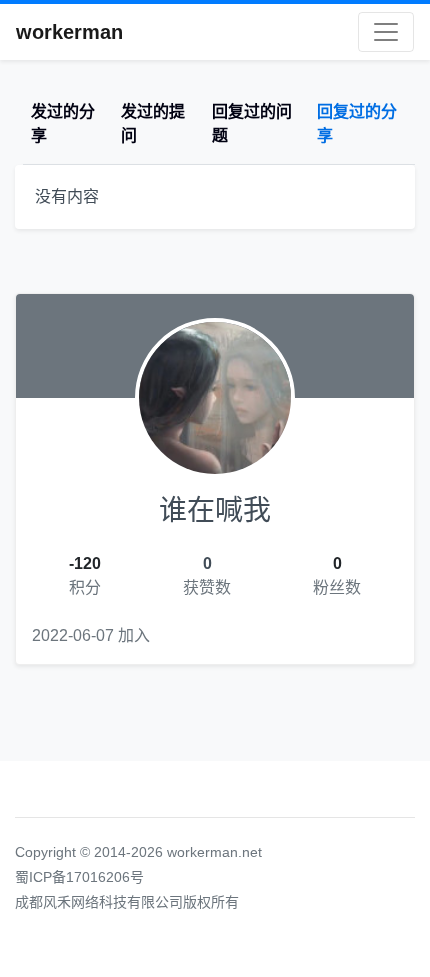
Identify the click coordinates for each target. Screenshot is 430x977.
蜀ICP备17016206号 (79, 877)
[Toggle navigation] (386, 32)
